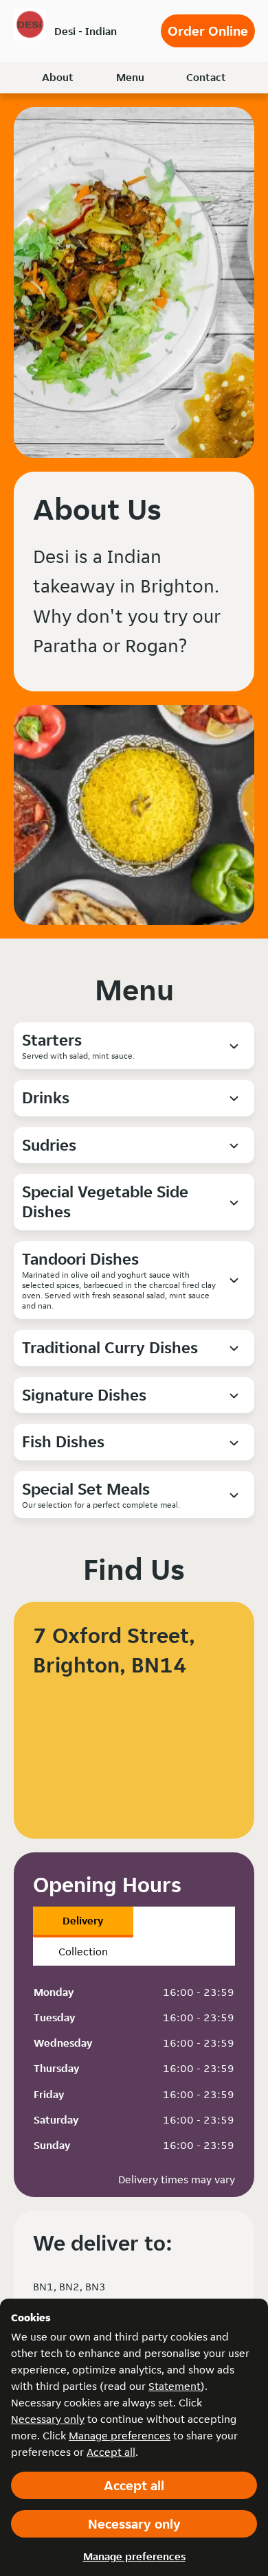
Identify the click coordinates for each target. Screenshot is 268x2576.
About (58, 77)
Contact (206, 77)
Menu (130, 77)
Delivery (83, 1921)
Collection (83, 1952)
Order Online (208, 31)
